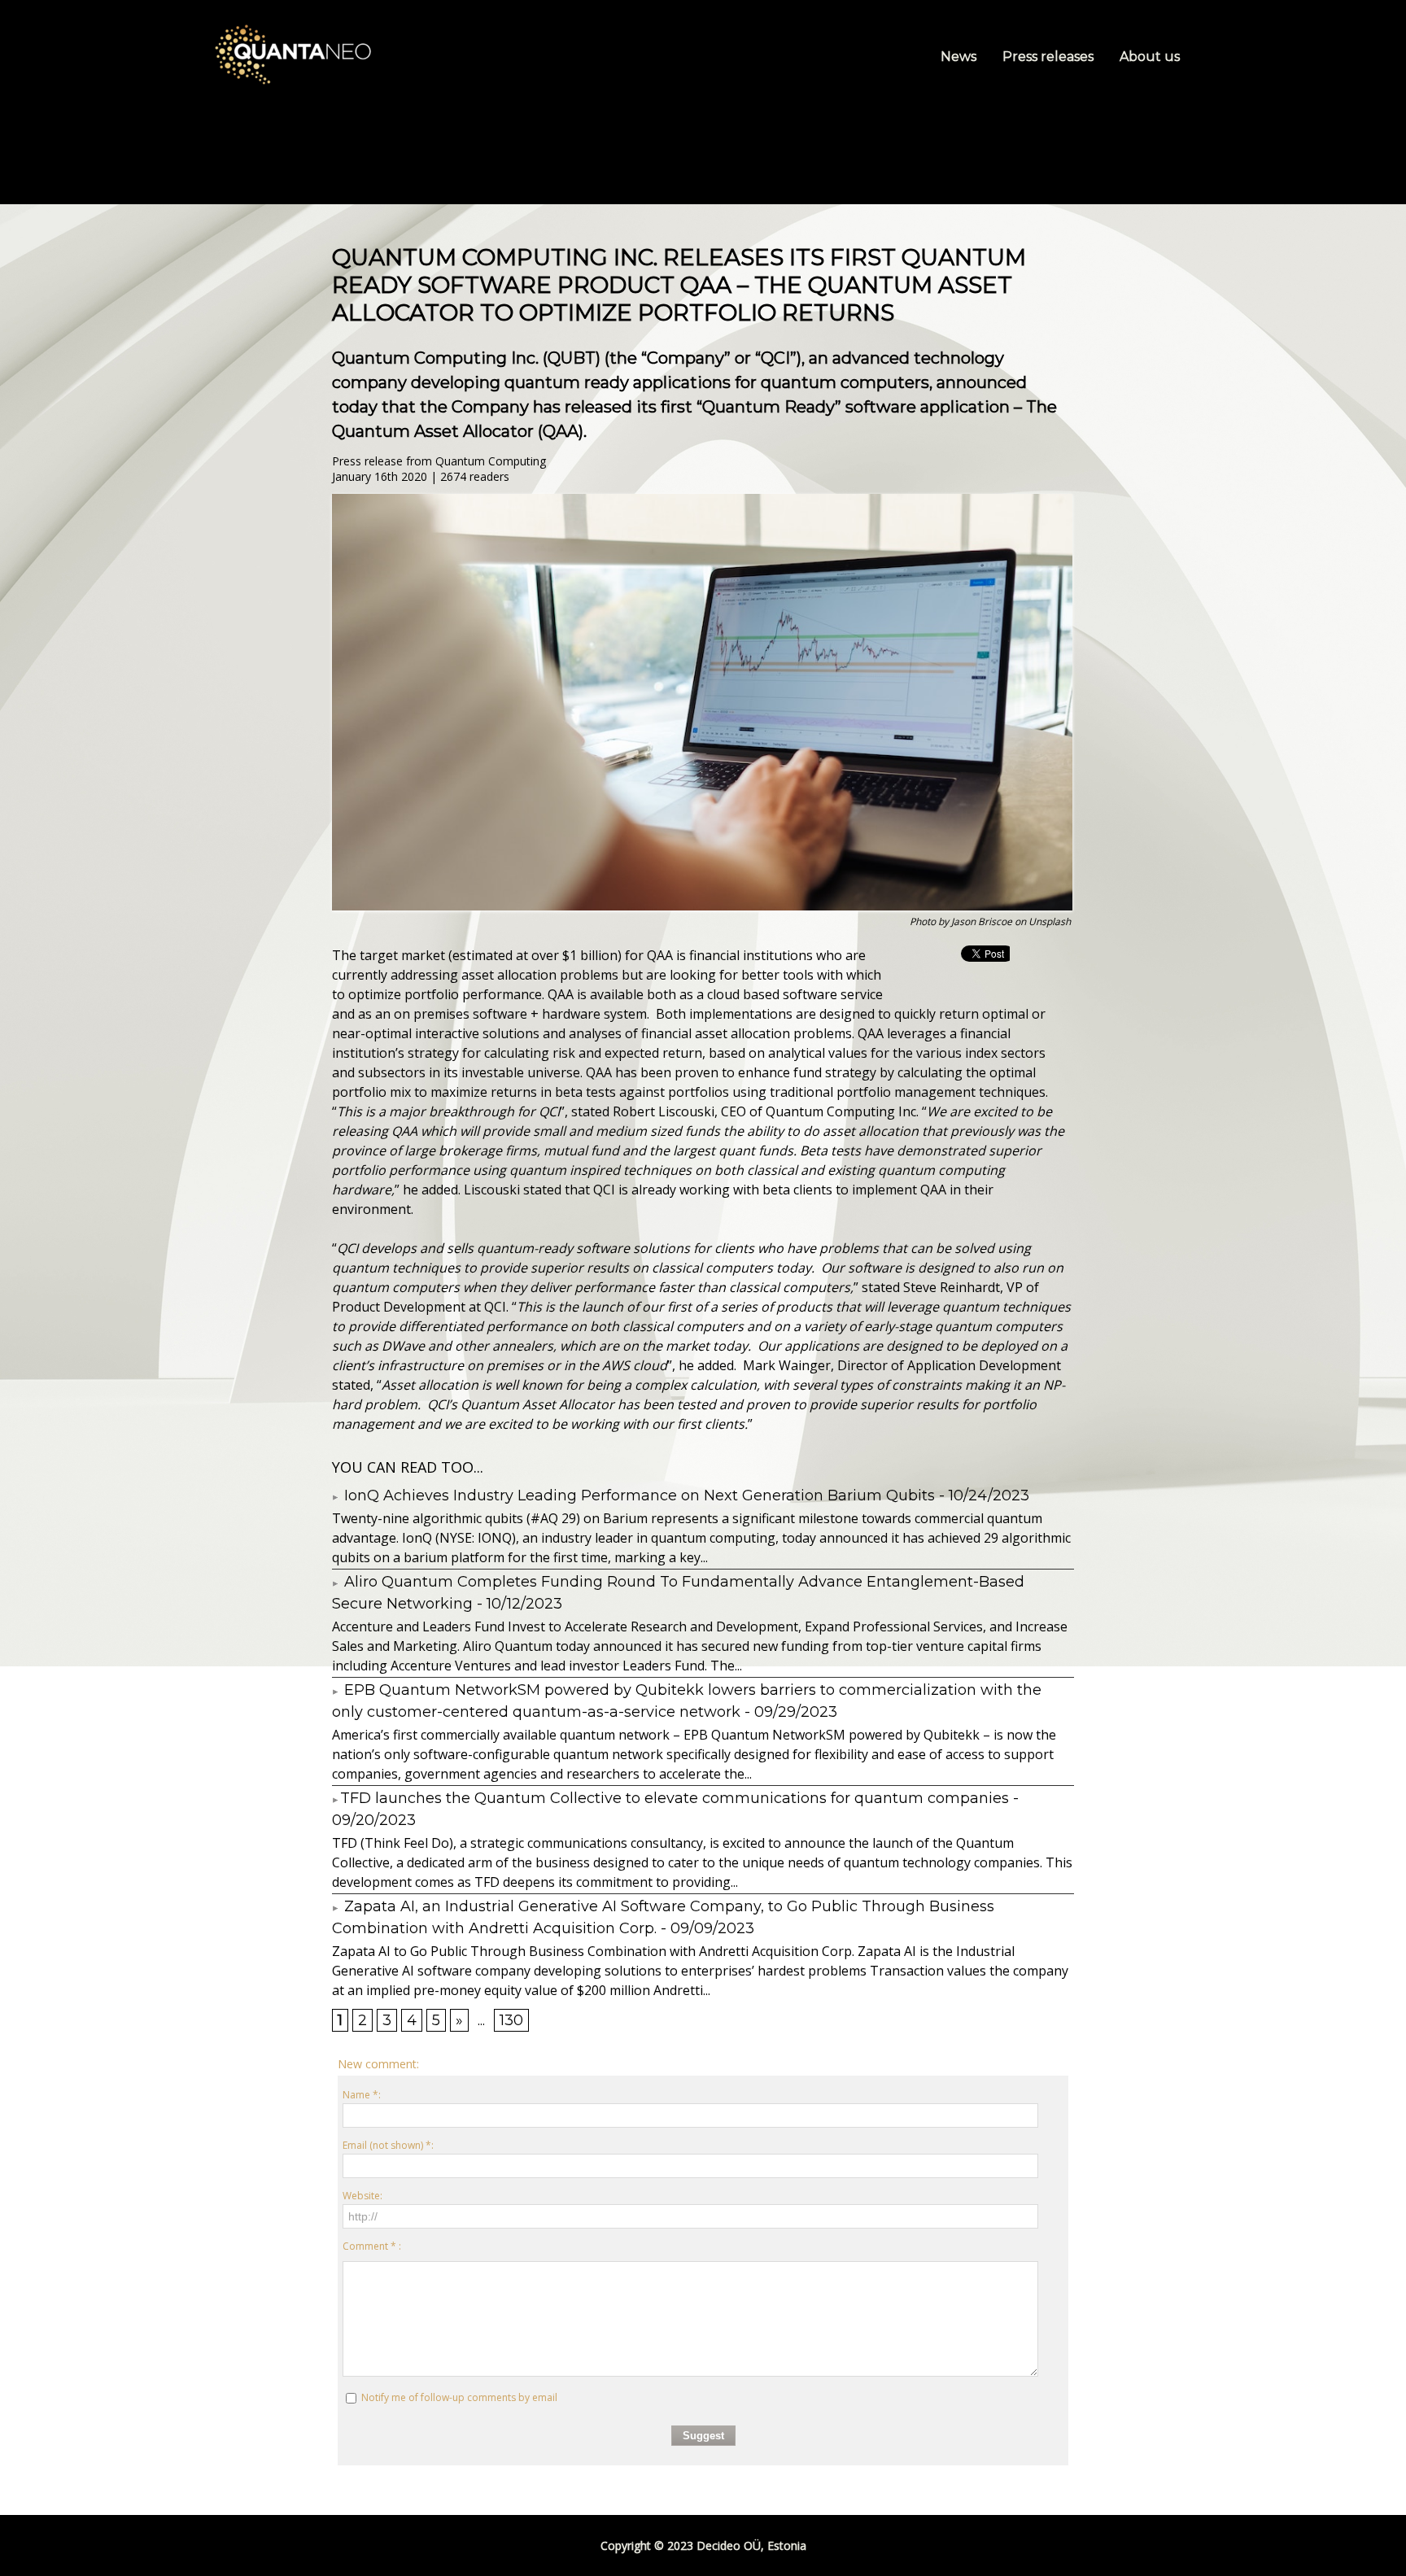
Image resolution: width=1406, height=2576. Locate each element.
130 (511, 2020)
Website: (362, 2196)
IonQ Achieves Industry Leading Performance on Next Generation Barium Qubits (638, 1495)
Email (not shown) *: (388, 2145)
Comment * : (372, 2246)
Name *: (362, 2095)
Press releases (1050, 57)
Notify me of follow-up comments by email (459, 2397)
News (960, 57)
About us (1150, 57)
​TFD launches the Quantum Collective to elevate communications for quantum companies (675, 1798)
